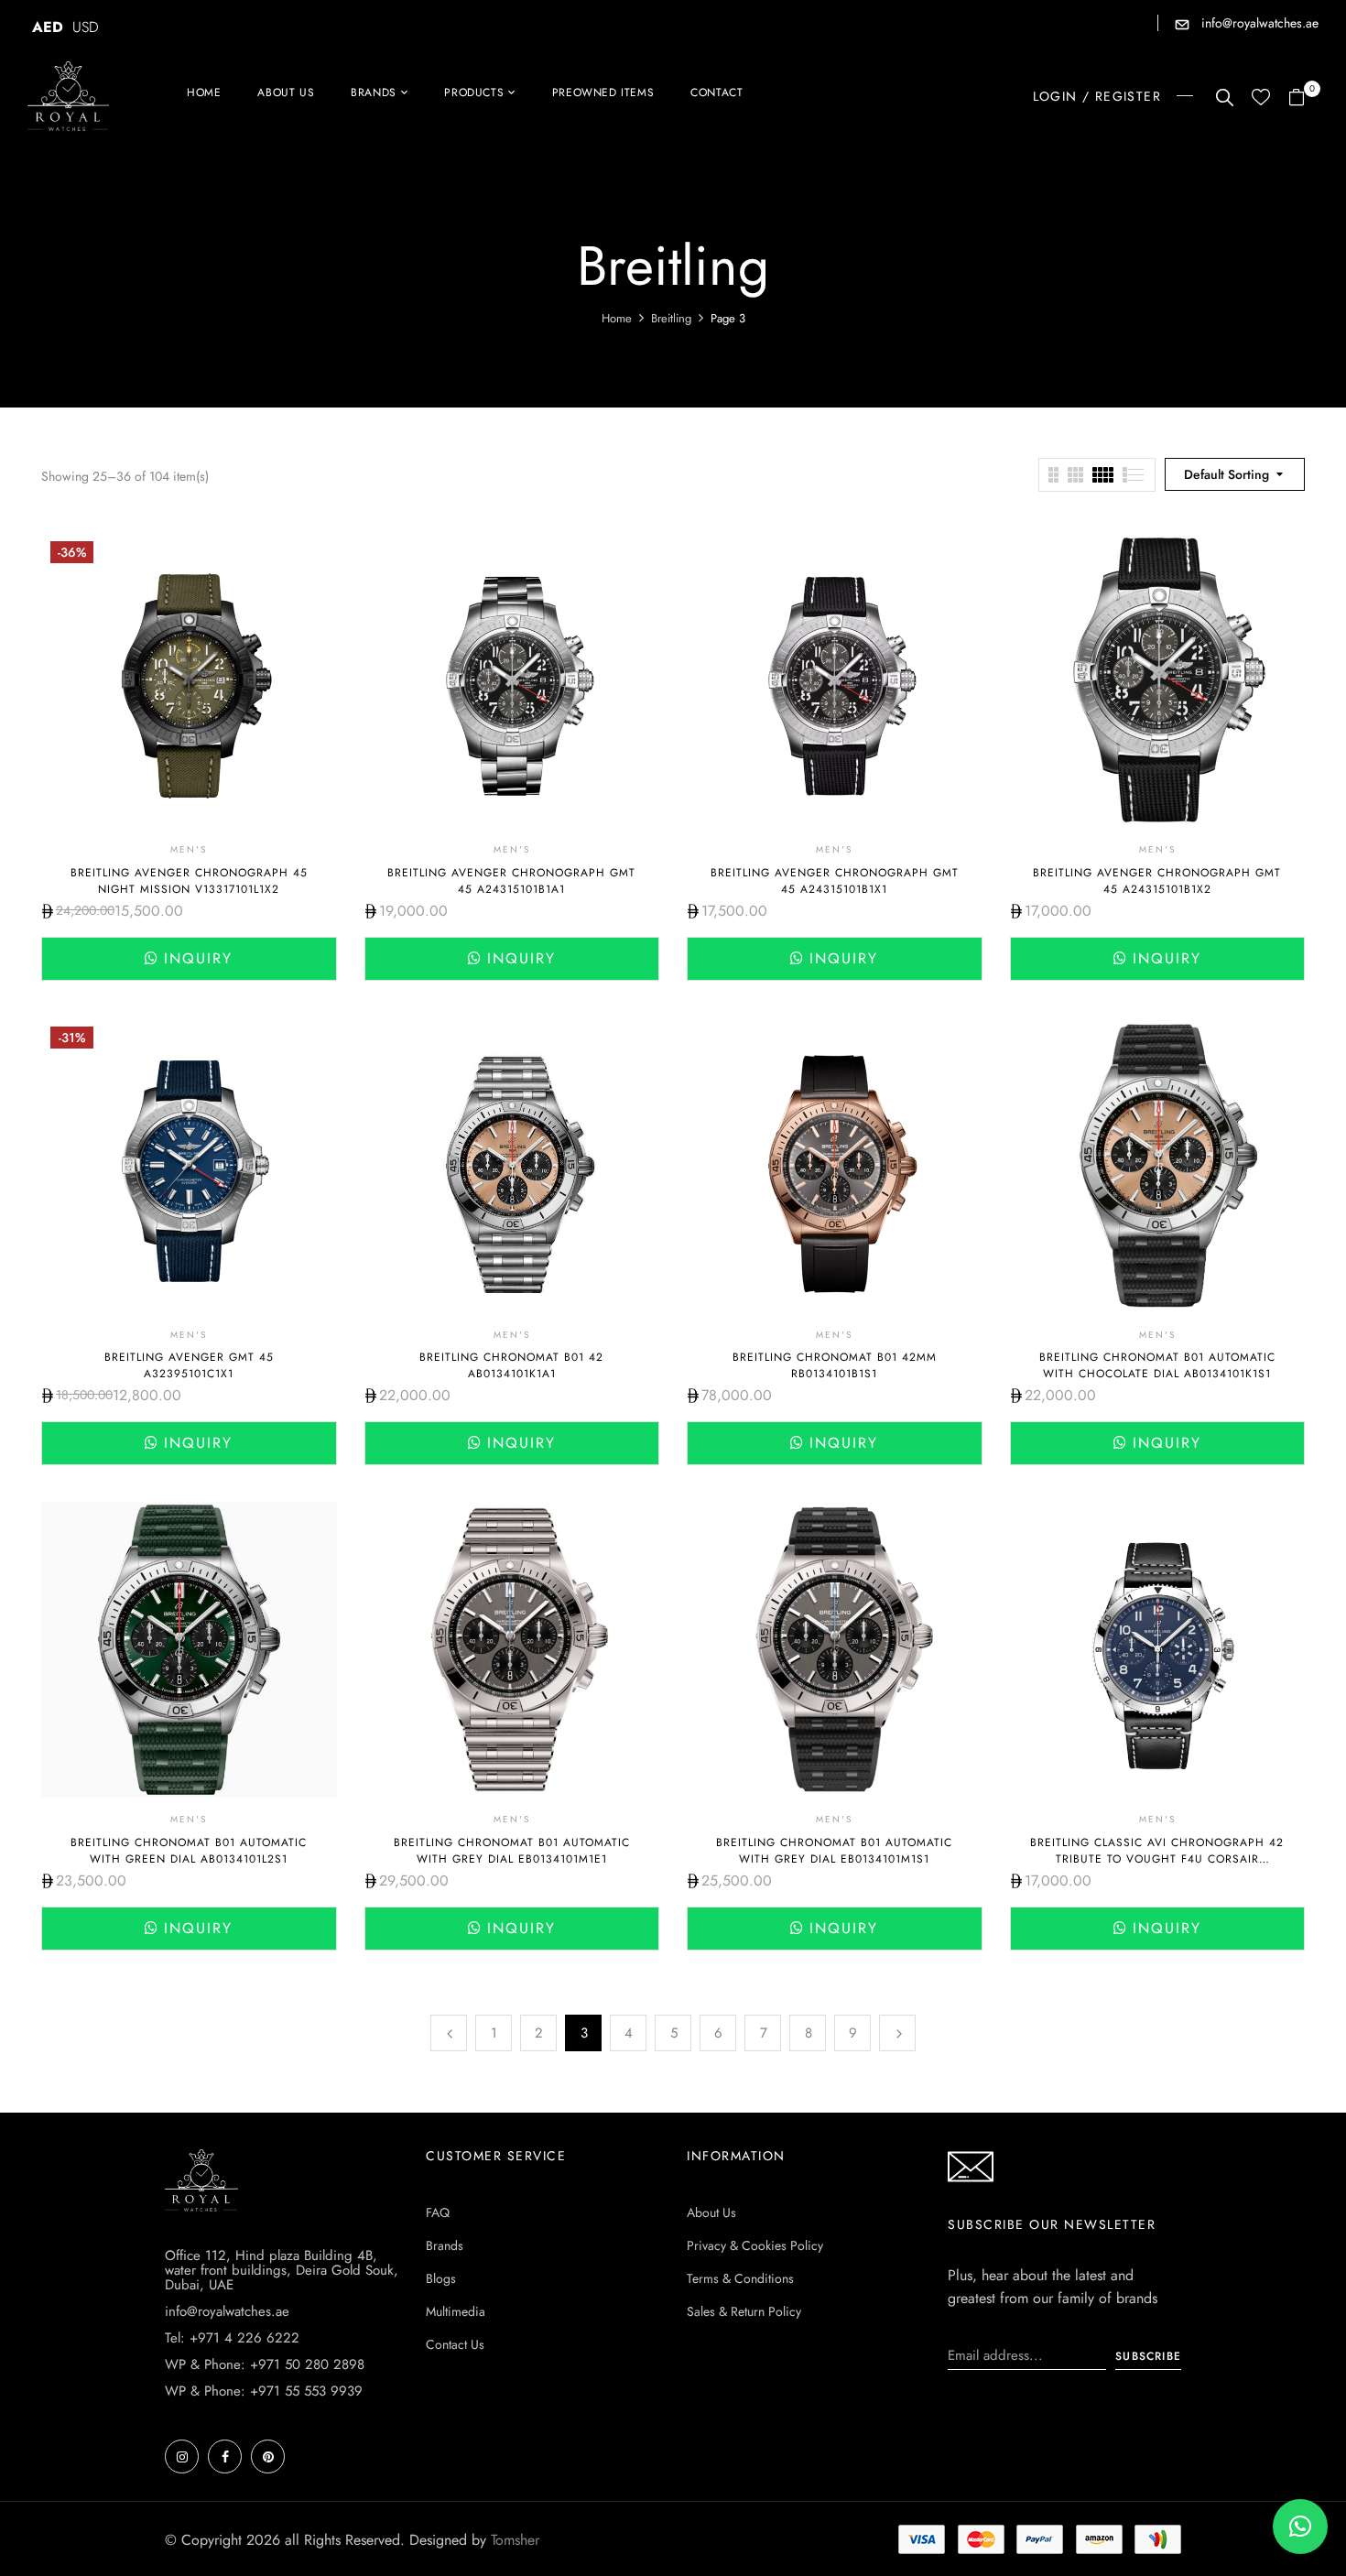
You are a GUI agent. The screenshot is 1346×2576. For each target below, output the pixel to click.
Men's (189, 849)
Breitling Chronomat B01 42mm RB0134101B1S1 (835, 1365)
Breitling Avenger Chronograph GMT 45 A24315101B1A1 (511, 881)
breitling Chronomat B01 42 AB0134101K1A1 (511, 1365)
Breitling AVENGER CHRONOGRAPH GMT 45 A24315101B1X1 (835, 881)
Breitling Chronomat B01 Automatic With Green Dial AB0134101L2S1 (189, 1851)
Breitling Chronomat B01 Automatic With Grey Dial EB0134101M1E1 (512, 1851)
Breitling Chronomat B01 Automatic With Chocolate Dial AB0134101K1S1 (1157, 1365)
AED (48, 27)
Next (897, 2033)
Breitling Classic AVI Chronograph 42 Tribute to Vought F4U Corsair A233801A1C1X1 (1157, 1859)
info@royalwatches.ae (1258, 23)
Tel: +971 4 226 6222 (232, 2338)
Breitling (671, 318)
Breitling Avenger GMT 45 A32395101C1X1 (189, 1365)
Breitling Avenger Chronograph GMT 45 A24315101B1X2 (1157, 881)
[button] (1303, 98)
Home (617, 318)
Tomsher (515, 2540)
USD (86, 27)
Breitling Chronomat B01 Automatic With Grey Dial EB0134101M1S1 (834, 1851)
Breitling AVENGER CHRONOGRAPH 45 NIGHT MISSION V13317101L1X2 (189, 881)
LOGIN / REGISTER (1097, 96)
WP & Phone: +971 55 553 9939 (264, 2391)
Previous (449, 2033)
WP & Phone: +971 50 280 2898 (265, 2364)
